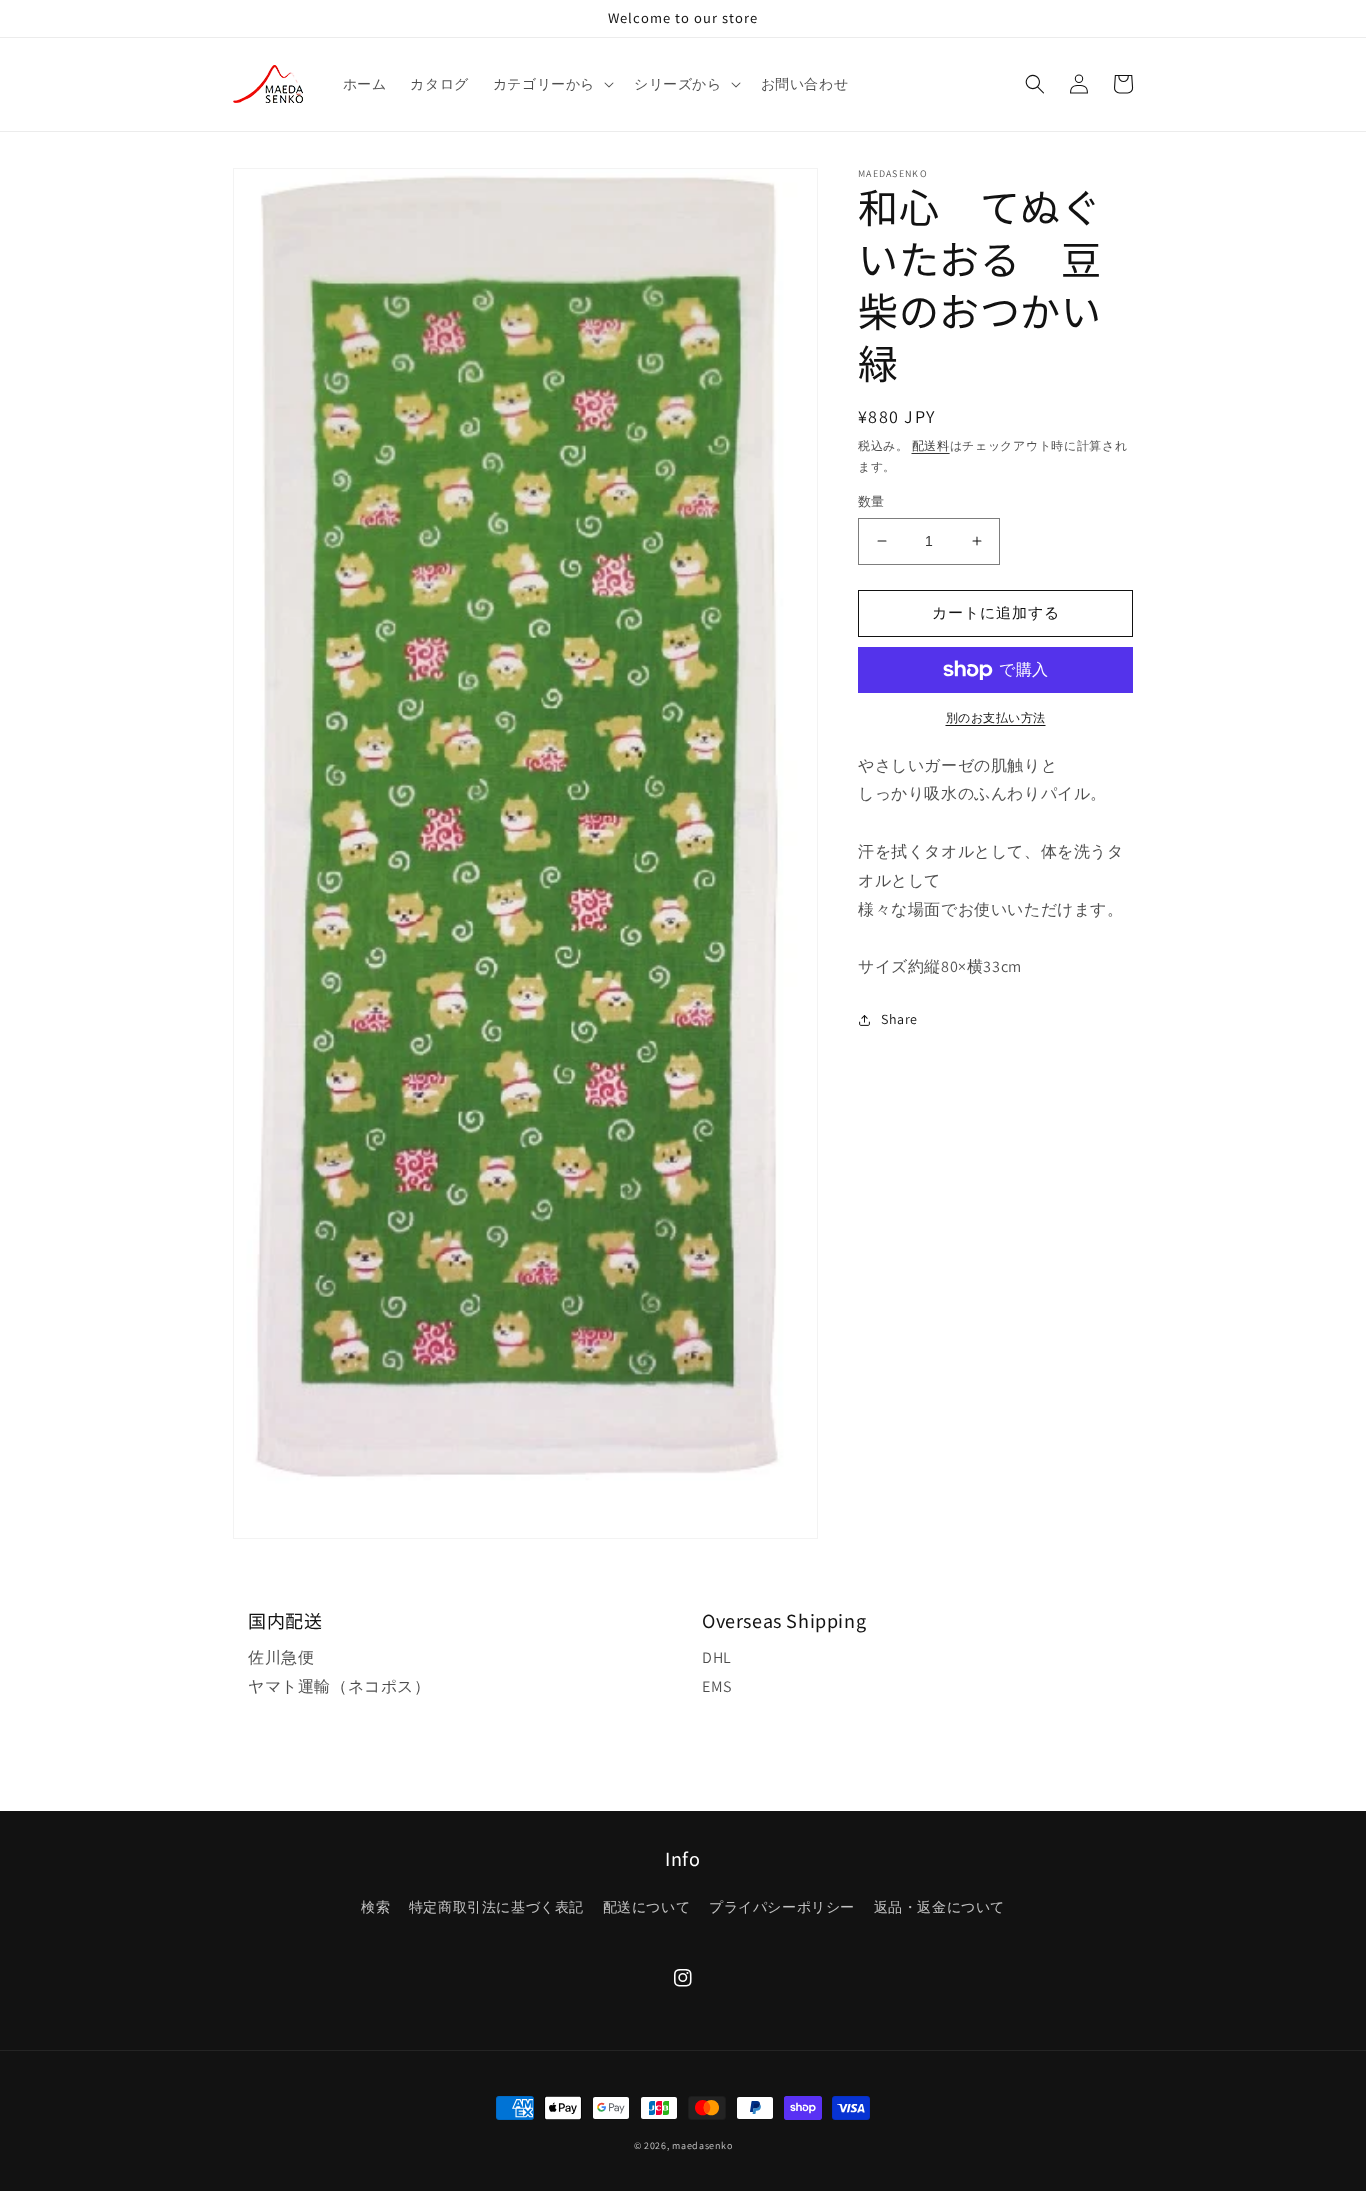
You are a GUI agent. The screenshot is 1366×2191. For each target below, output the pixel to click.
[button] (551, 84)
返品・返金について (939, 1907)
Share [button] (899, 1019)
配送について (647, 1907)
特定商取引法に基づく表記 (496, 1907)
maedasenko (702, 2145)
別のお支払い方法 (996, 717)
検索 (375, 1907)
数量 (871, 501)
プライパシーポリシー (782, 1907)
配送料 (931, 445)
